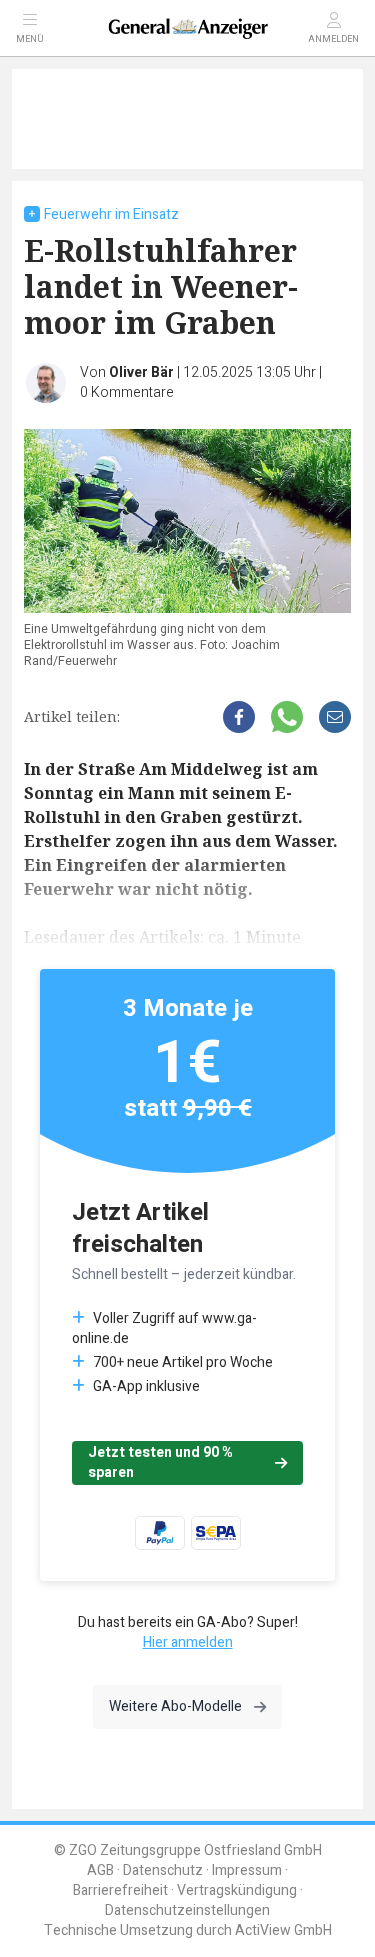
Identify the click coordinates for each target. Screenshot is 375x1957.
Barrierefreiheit (120, 1890)
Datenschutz (163, 1870)
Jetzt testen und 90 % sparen (160, 1462)
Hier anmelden (188, 1642)
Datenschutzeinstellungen (187, 1910)
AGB (100, 1870)
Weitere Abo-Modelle (175, 1706)
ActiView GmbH (283, 1930)
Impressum (247, 1870)
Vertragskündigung (237, 1890)
